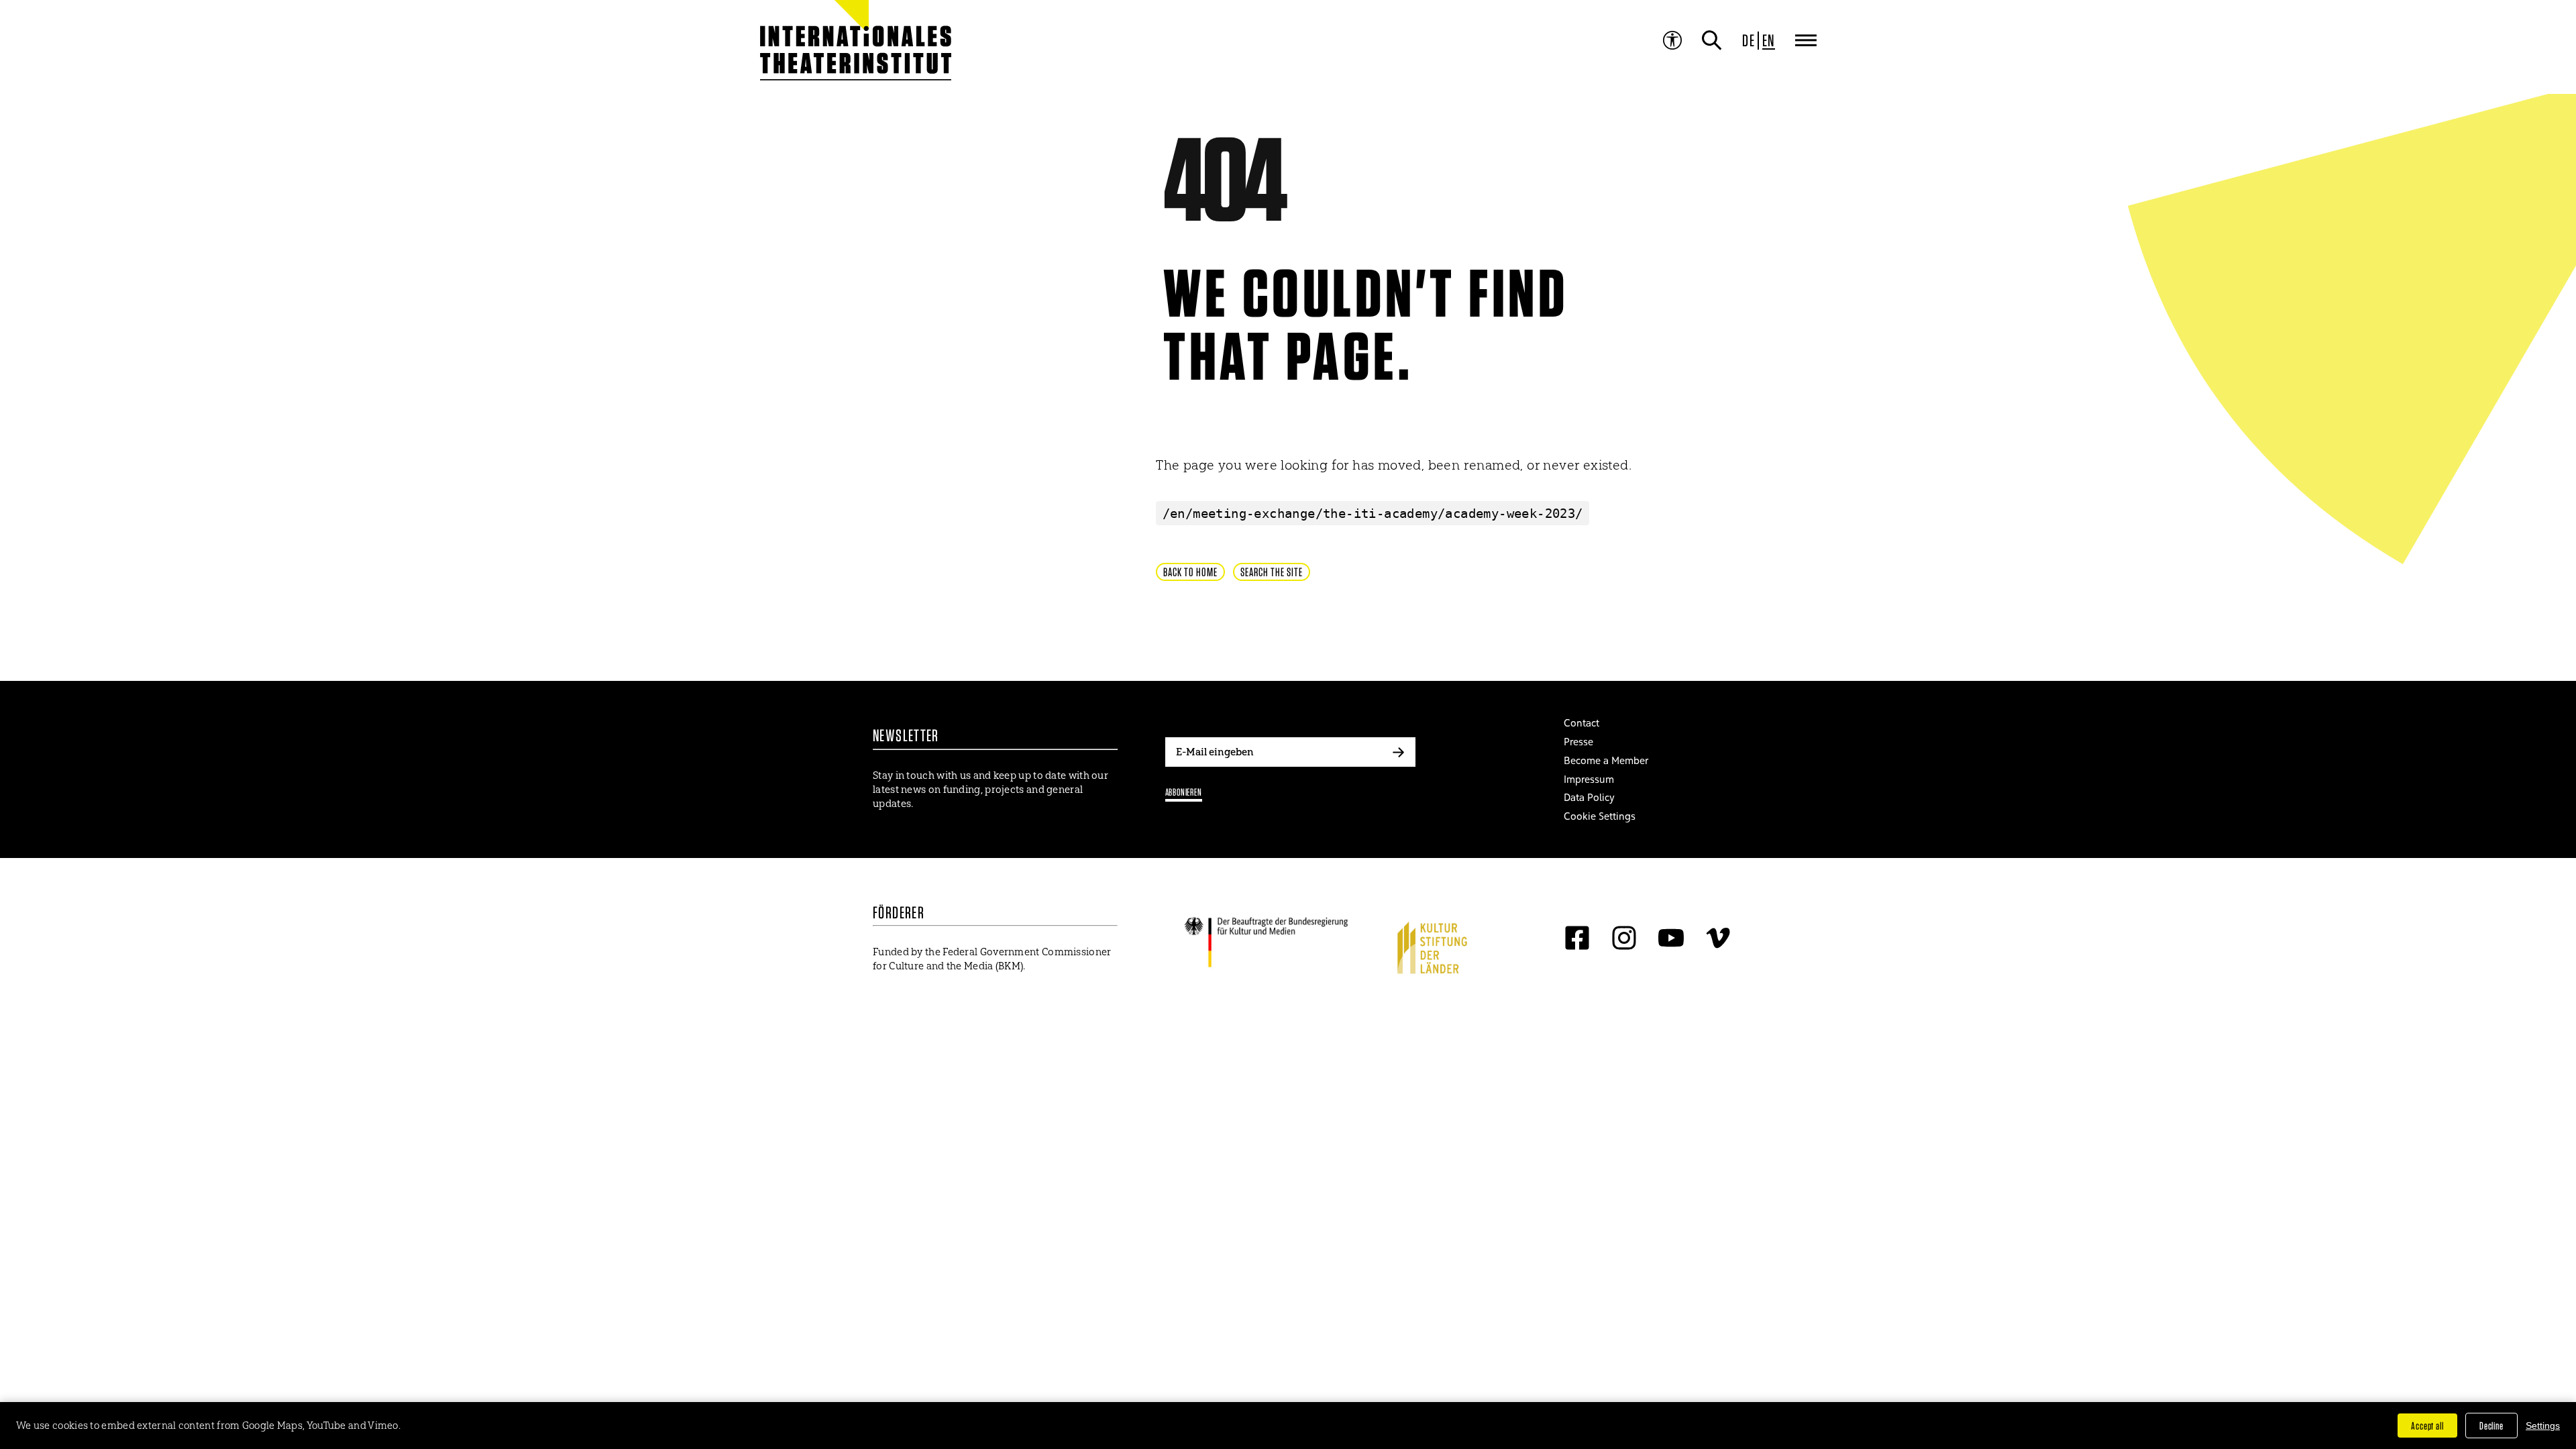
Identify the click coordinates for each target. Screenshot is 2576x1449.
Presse (1578, 742)
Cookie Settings (1600, 816)
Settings (2543, 1426)
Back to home (1190, 572)
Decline (2491, 1426)
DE (1749, 40)
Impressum (1589, 779)
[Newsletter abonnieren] (1399, 752)
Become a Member (1606, 760)
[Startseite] (824, 47)
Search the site (1272, 572)
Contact (1581, 723)
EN (1769, 40)
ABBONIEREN (1184, 792)
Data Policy (1589, 797)
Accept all (2427, 1426)
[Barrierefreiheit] (1672, 40)
